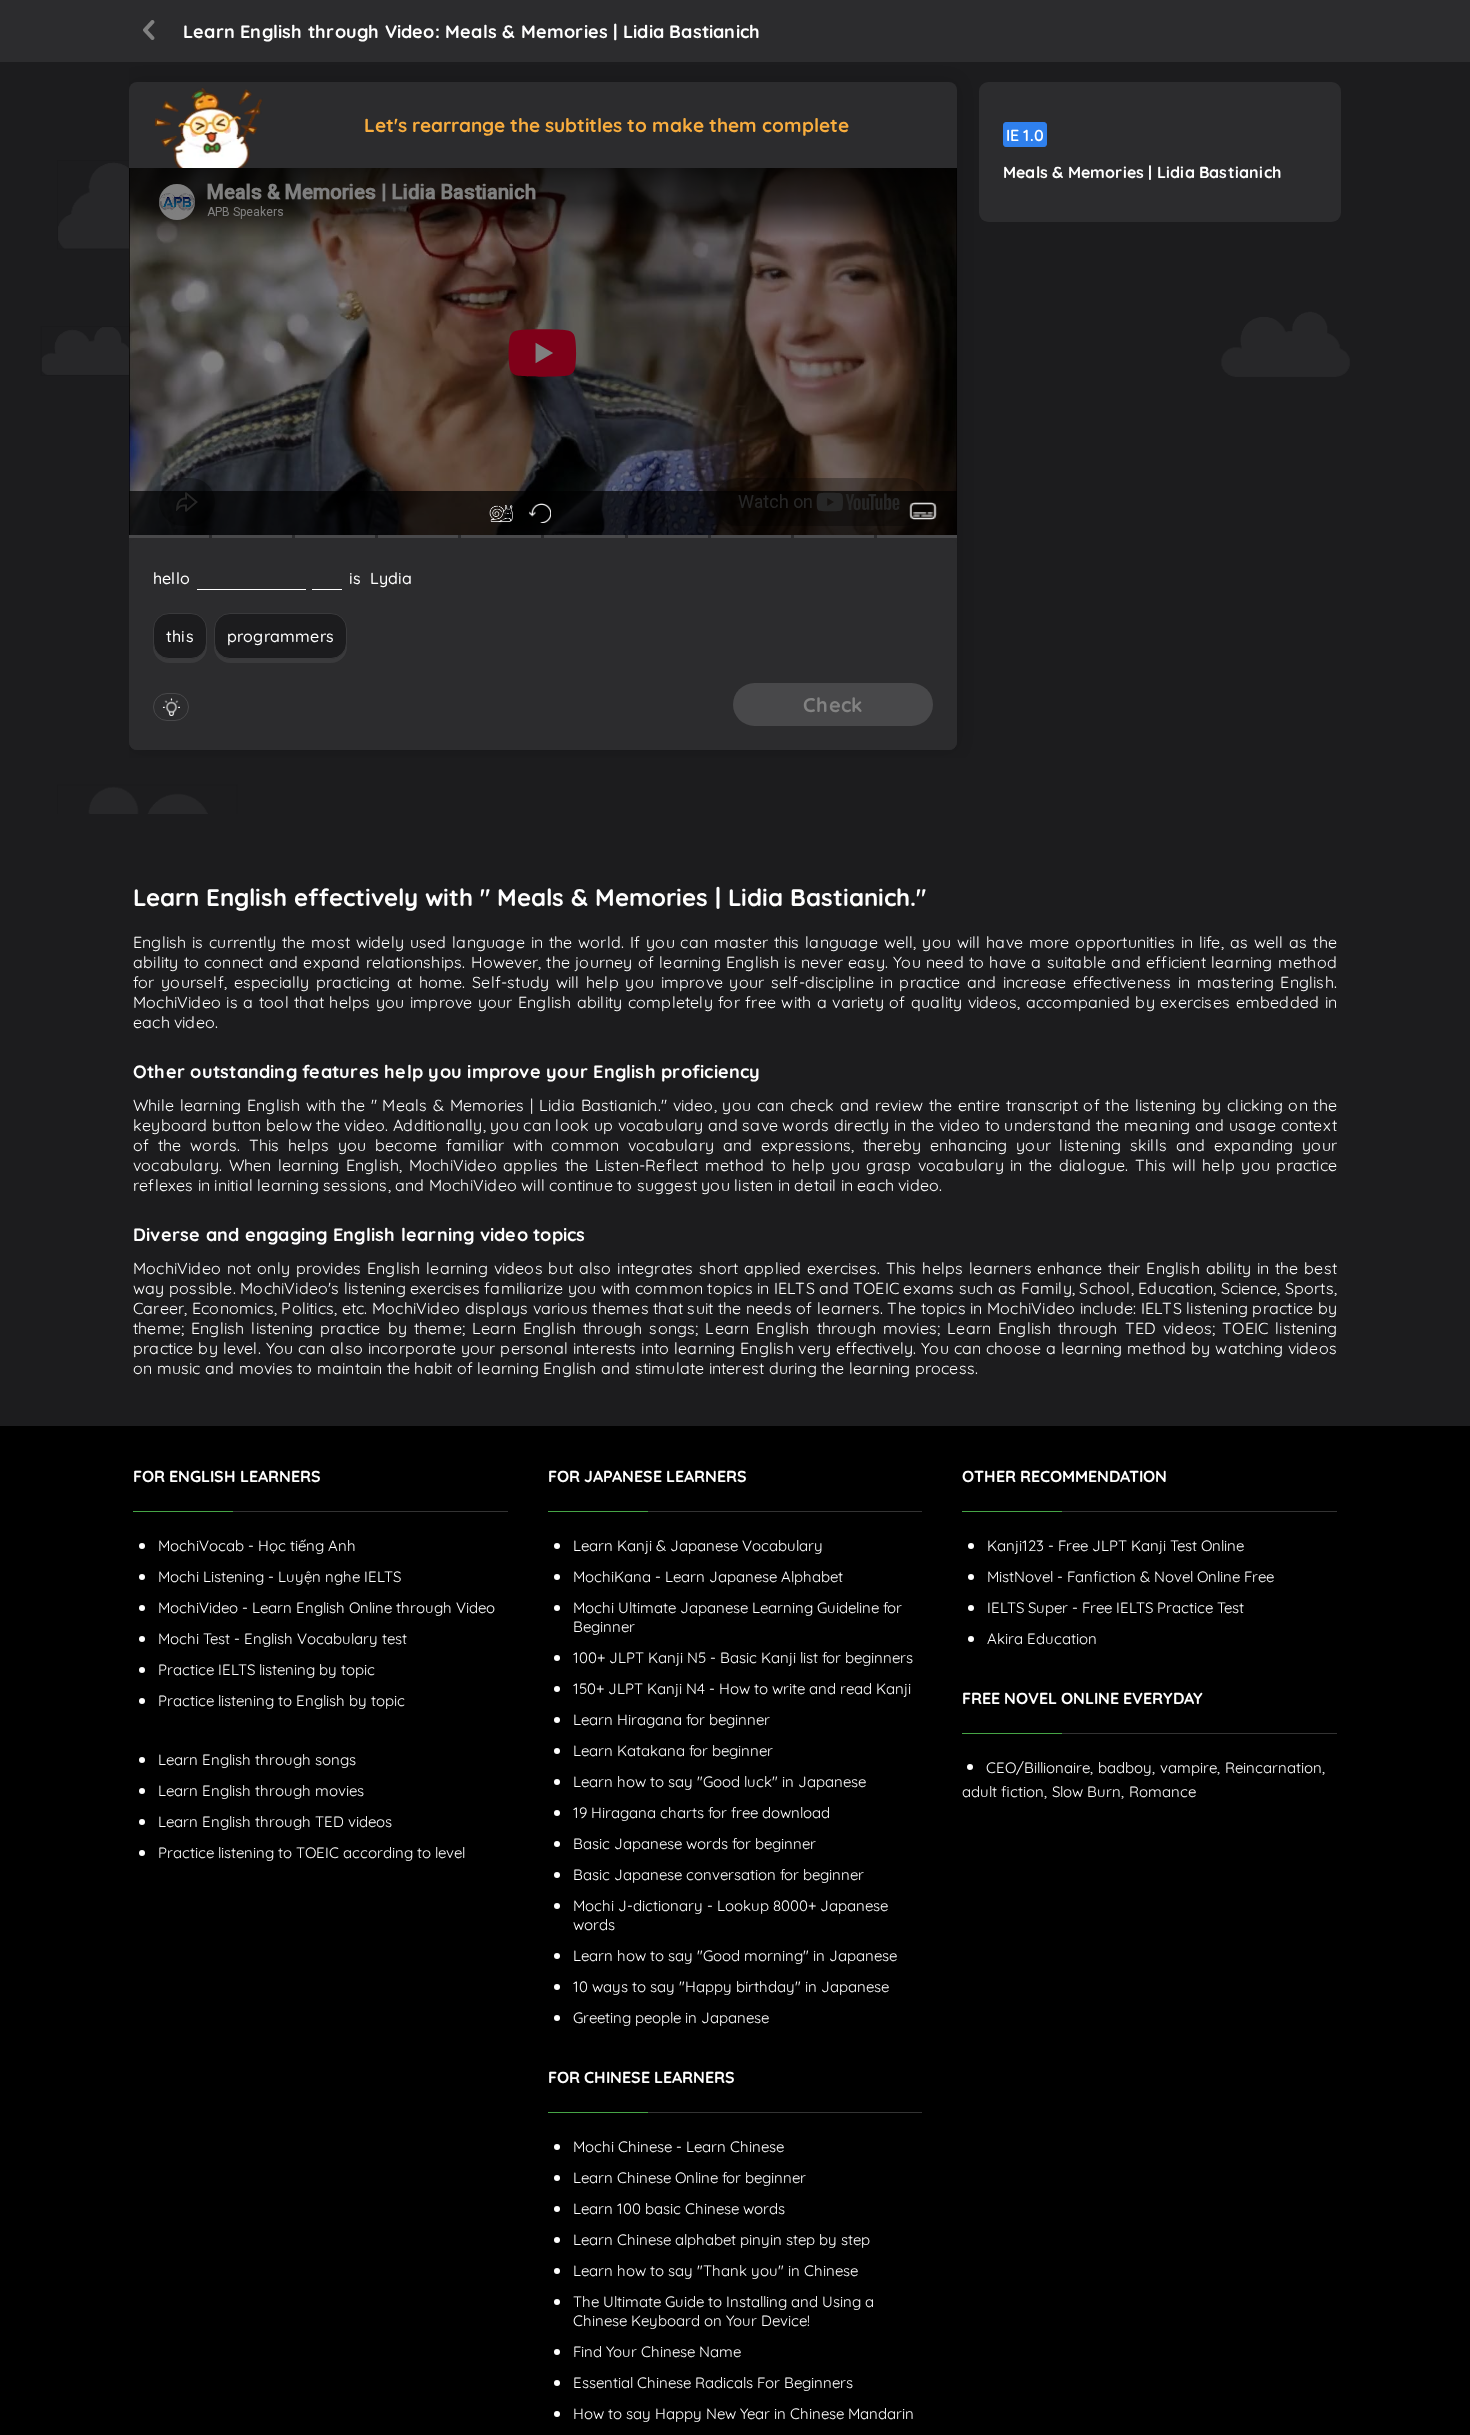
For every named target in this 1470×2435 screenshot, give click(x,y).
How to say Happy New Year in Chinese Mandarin (743, 2413)
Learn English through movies (261, 1790)
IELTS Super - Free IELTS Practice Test (1115, 1607)
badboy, (1126, 1767)
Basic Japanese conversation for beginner (718, 1874)
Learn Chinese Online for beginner (689, 2177)
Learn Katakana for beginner (673, 1750)
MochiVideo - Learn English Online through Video (326, 1607)
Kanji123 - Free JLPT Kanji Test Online (1115, 1545)
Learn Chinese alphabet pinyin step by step (721, 2239)
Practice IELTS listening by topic (266, 1669)
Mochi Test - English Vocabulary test (282, 1638)
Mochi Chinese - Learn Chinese (678, 2146)
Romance (1162, 1791)
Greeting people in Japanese (671, 2017)
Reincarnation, (1275, 1767)
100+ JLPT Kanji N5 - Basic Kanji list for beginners (743, 1657)
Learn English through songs (257, 1759)
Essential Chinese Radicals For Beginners (713, 2382)
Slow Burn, (1088, 1791)
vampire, (1190, 1767)
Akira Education (1042, 1638)
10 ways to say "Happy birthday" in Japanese (731, 1986)
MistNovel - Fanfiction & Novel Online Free (1130, 1576)
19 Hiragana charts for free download (701, 1812)
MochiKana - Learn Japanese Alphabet (708, 1576)
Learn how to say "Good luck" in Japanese (719, 1781)
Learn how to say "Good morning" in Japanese (735, 1955)
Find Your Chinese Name (657, 2351)
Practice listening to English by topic (281, 1700)
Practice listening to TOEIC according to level (311, 1852)
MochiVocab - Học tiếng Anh (257, 1545)
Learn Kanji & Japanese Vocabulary (698, 1545)
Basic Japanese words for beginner (694, 1843)
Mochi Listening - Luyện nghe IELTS (279, 1576)
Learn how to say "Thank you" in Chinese (715, 2270)
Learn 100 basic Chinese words (679, 2208)
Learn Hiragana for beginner (671, 1719)
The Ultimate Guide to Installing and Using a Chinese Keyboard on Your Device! (723, 2311)
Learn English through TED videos (275, 1821)
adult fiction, (1004, 1791)
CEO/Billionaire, (1039, 1767)
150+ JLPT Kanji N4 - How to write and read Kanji (742, 1688)
